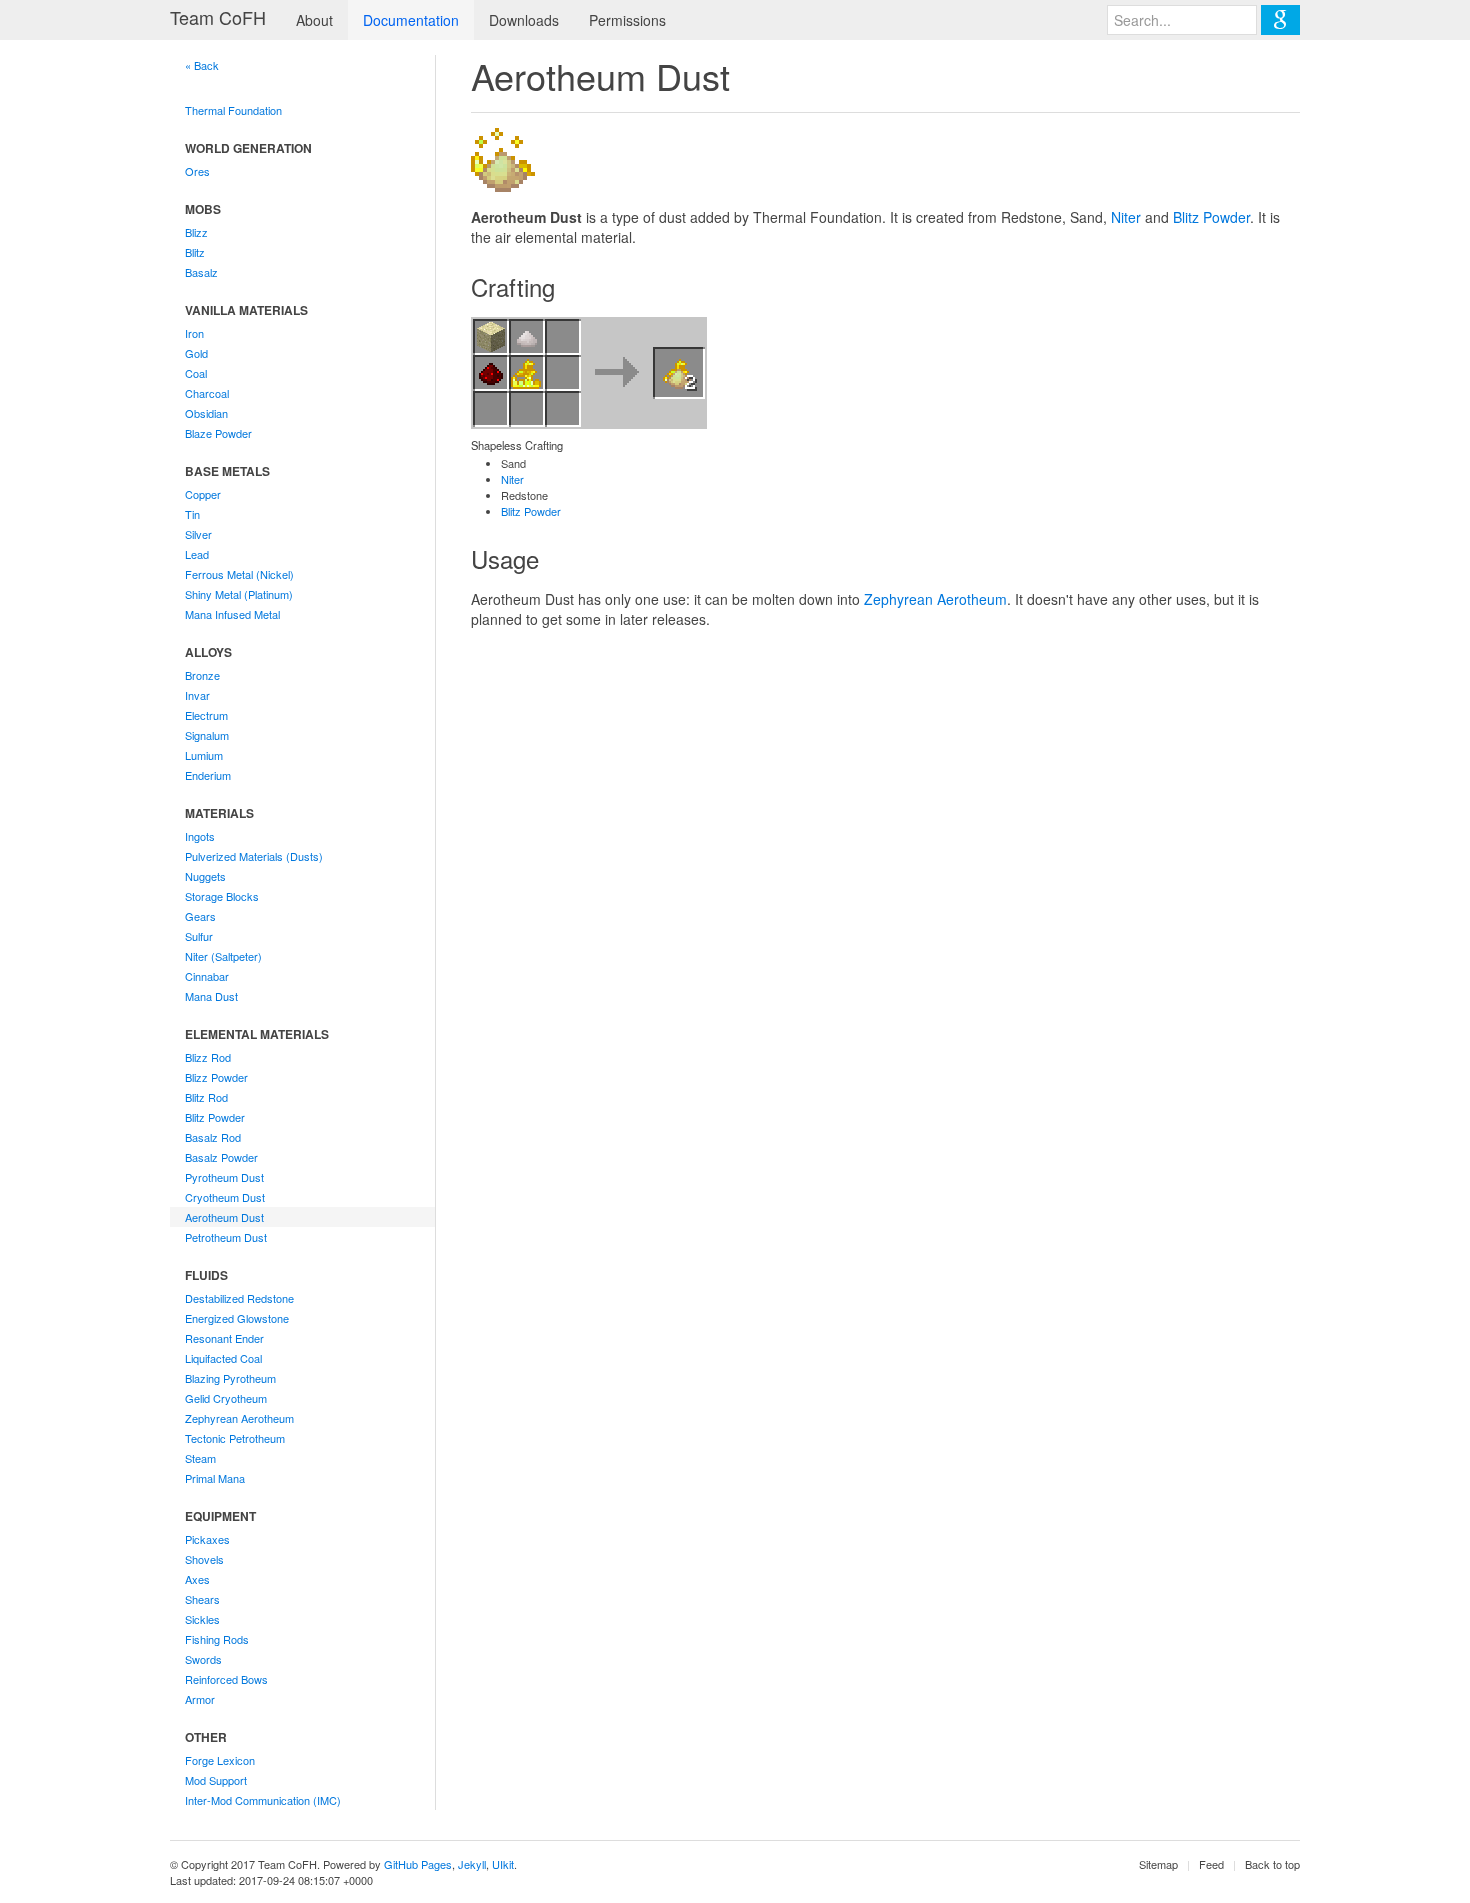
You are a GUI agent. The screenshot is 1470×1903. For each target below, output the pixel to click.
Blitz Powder (215, 1117)
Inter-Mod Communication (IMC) (263, 1800)
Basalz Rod (213, 1137)
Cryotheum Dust (225, 1197)
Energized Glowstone (237, 1318)
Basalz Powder (221, 1157)
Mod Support (216, 1780)
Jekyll (472, 1864)
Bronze (202, 675)
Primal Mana (215, 1478)
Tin (192, 514)
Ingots (200, 836)
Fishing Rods (217, 1639)
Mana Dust (211, 996)
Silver (198, 534)
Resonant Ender (224, 1338)
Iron (194, 333)
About (314, 20)
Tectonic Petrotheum (235, 1438)
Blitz (195, 252)
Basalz (201, 272)
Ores (197, 171)
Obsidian (206, 413)
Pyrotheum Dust (224, 1177)
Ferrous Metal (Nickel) (239, 574)
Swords (203, 1659)
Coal (196, 373)
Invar (197, 695)
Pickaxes (207, 1539)
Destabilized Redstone (239, 1298)
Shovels (204, 1559)
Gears (200, 916)
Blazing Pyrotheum (230, 1378)
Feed (1211, 1864)
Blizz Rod (208, 1057)
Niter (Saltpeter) (223, 956)
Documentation (411, 20)
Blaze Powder (218, 433)
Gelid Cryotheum (226, 1398)
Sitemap (1158, 1864)
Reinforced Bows (226, 1679)
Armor (200, 1699)
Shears (202, 1599)
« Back (202, 65)
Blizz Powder (216, 1077)
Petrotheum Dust (226, 1237)
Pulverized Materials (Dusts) (254, 856)
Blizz (196, 232)
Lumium (204, 755)
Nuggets (205, 876)
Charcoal (207, 393)
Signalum (207, 735)
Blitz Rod (206, 1097)
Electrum (206, 715)
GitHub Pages (418, 1864)
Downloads (524, 20)
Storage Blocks (222, 896)
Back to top (1272, 1864)
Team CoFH (218, 17)
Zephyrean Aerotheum (239, 1418)
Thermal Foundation (233, 110)
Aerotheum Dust (224, 1217)
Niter (1126, 217)
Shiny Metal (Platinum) (239, 594)
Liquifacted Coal (223, 1358)
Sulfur (199, 936)
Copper (203, 494)
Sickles (202, 1619)
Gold (196, 353)
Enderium (208, 775)
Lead (197, 554)
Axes (197, 1579)
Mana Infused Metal (232, 614)
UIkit (503, 1864)
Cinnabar (207, 976)
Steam (200, 1458)
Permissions (627, 20)
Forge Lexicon (220, 1760)
